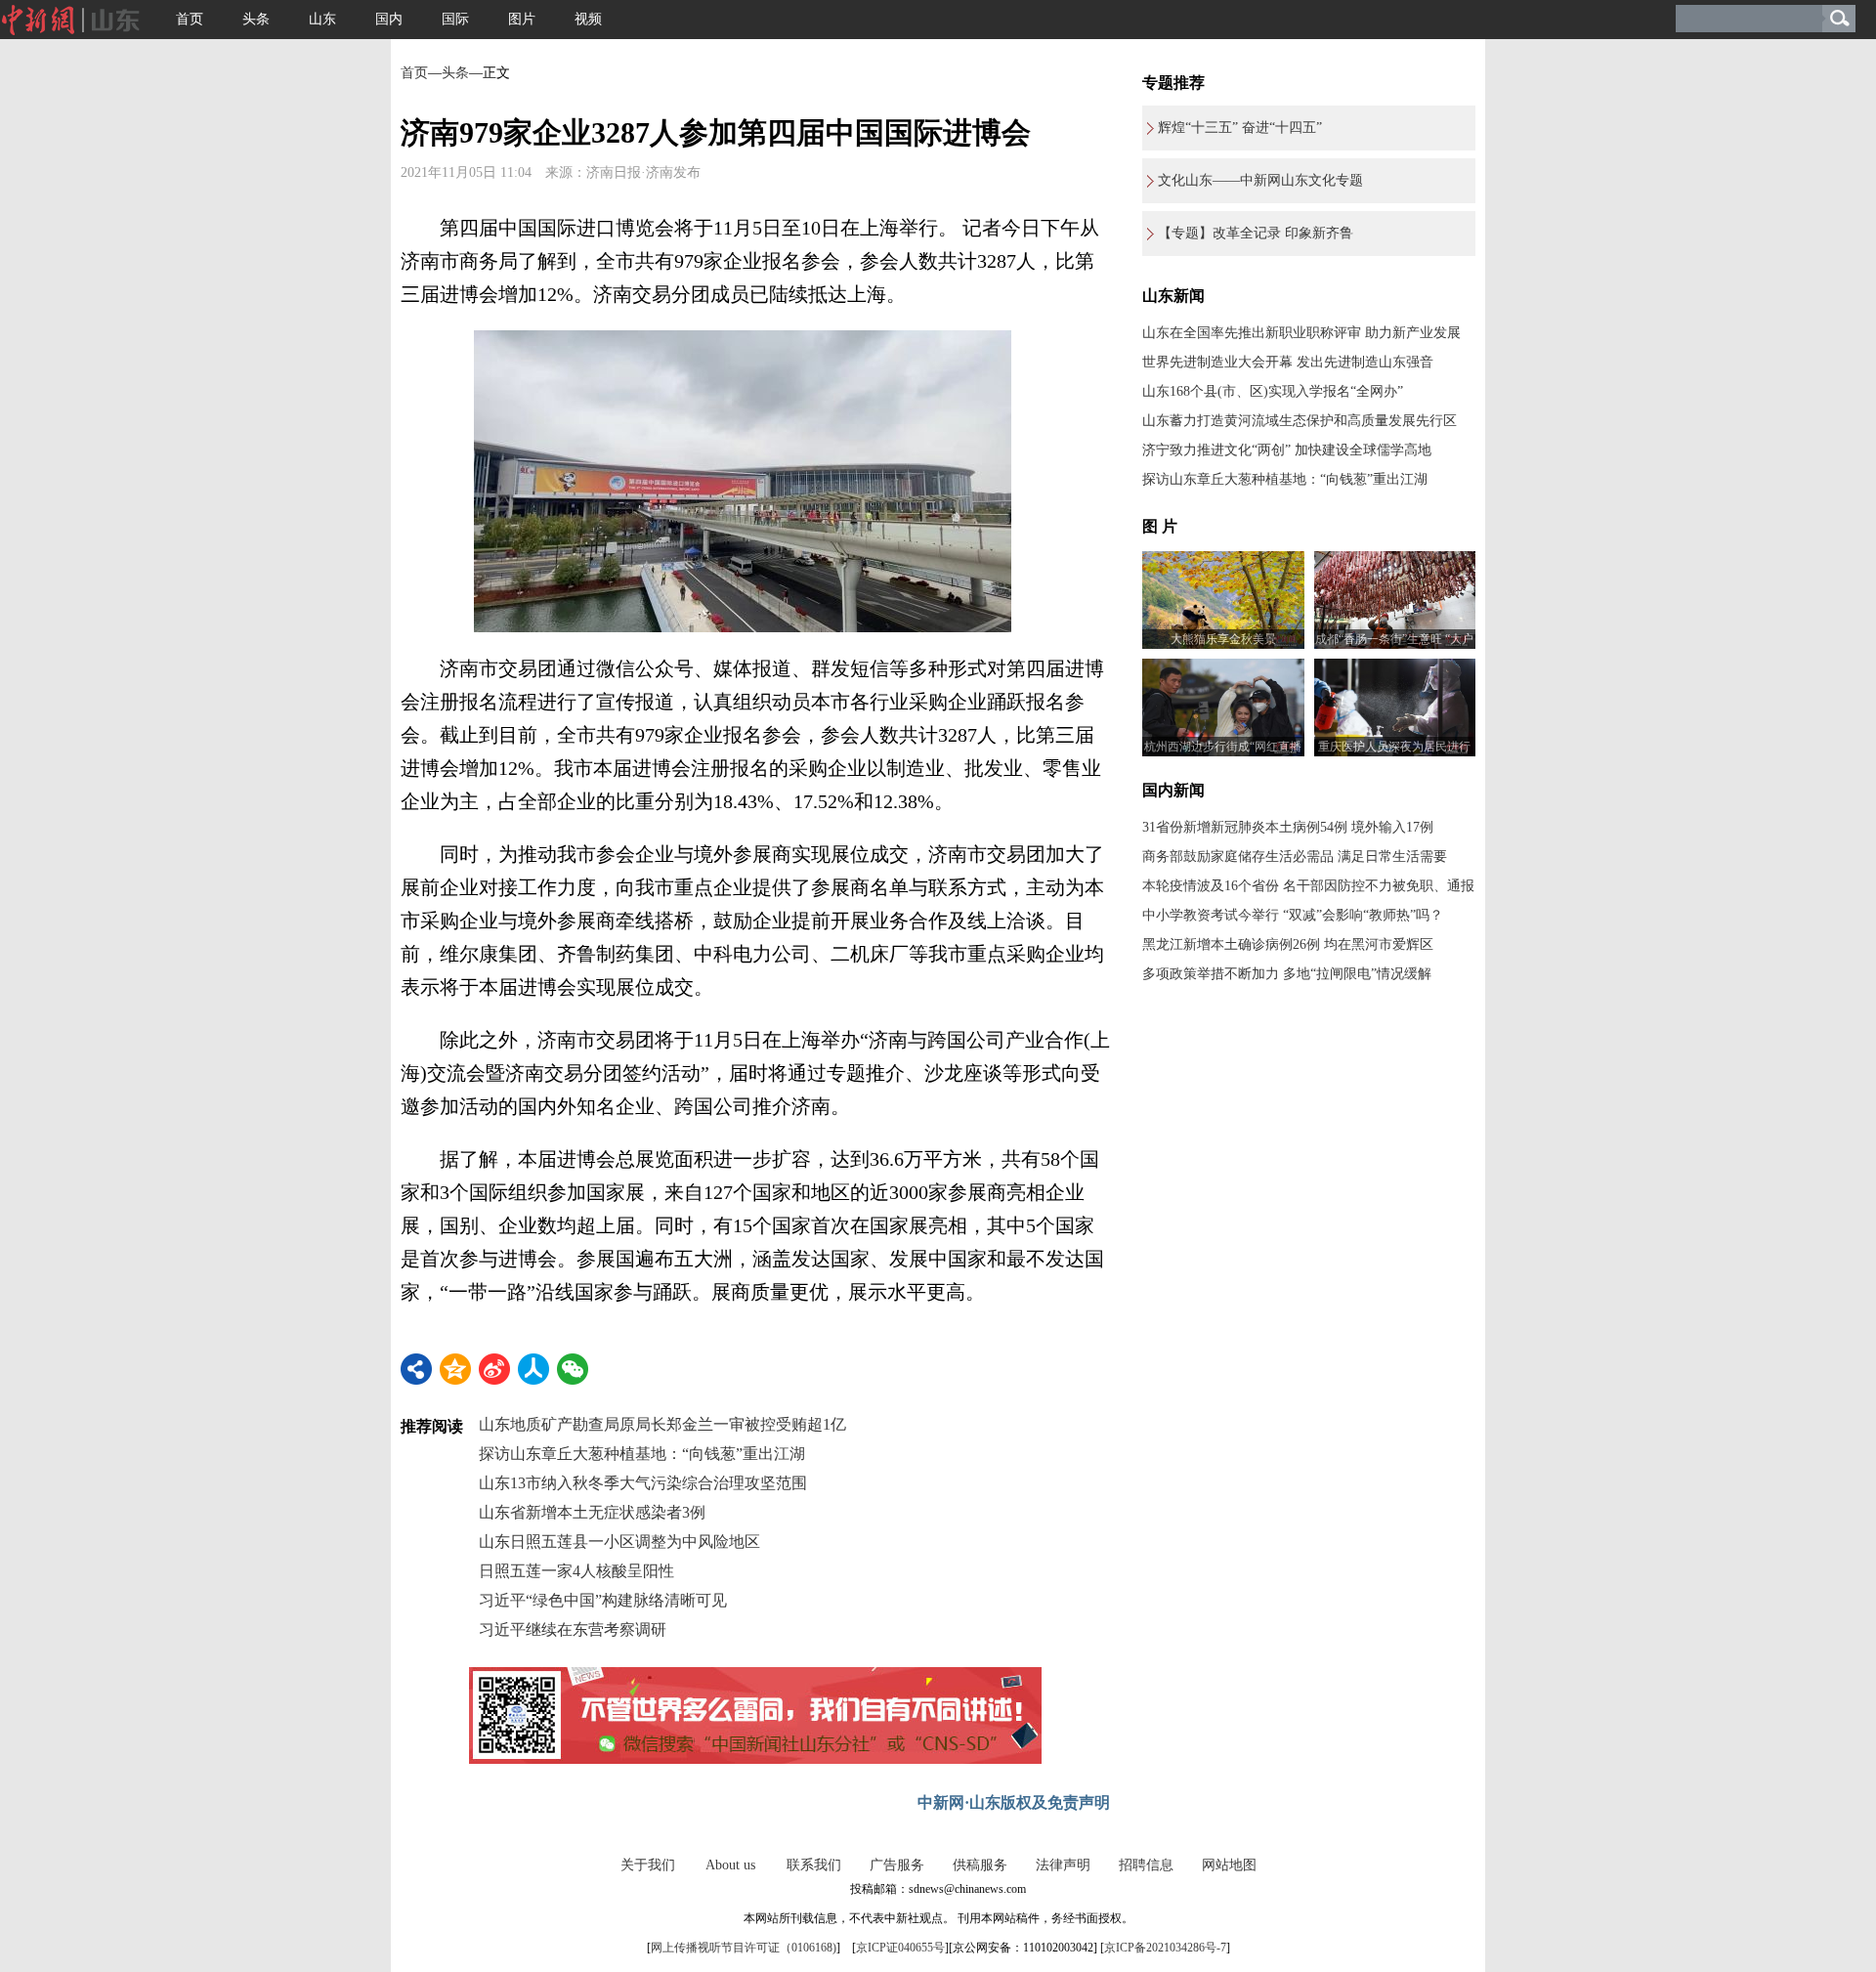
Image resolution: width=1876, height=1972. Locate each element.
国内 (389, 19)
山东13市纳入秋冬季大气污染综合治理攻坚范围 (643, 1483)
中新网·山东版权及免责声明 (1014, 1802)
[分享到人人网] (533, 1369)
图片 (522, 19)
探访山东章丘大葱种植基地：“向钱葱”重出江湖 (642, 1454)
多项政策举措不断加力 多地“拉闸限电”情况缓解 (1287, 974)
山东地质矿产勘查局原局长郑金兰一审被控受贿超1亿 (662, 1424)
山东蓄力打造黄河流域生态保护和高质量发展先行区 (1300, 421)
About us (730, 1865)
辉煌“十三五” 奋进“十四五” (1240, 128)
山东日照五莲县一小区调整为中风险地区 (619, 1542)
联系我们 (814, 1865)
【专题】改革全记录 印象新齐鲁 (1256, 233)
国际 (455, 19)
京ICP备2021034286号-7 (1165, 1948)
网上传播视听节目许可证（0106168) (744, 1948)
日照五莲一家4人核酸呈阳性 (576, 1571)
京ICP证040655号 (900, 1948)
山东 (322, 19)
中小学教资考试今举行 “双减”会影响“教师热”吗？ (1293, 915)
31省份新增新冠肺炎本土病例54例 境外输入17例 (1288, 827)
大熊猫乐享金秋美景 (1223, 639)
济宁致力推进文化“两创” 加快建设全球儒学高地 (1287, 450)
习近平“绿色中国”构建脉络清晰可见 (603, 1600)
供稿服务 (980, 1865)
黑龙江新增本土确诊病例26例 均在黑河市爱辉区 (1288, 944)
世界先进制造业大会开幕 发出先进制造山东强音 (1288, 362)
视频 (588, 19)
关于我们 (648, 1865)
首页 (190, 19)
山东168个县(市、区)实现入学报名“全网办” (1273, 391)
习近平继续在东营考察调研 (573, 1629)
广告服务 (897, 1865)
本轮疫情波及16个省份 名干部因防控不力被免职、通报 (1308, 886)
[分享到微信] (573, 1369)
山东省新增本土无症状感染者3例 (592, 1512)
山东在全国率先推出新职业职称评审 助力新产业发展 (1301, 333)
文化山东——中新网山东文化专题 (1260, 180)
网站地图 (1229, 1865)
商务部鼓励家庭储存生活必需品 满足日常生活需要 (1295, 857)
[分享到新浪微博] (494, 1369)
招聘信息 (1146, 1865)
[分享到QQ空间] (455, 1369)
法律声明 (1063, 1865)
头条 (256, 19)
